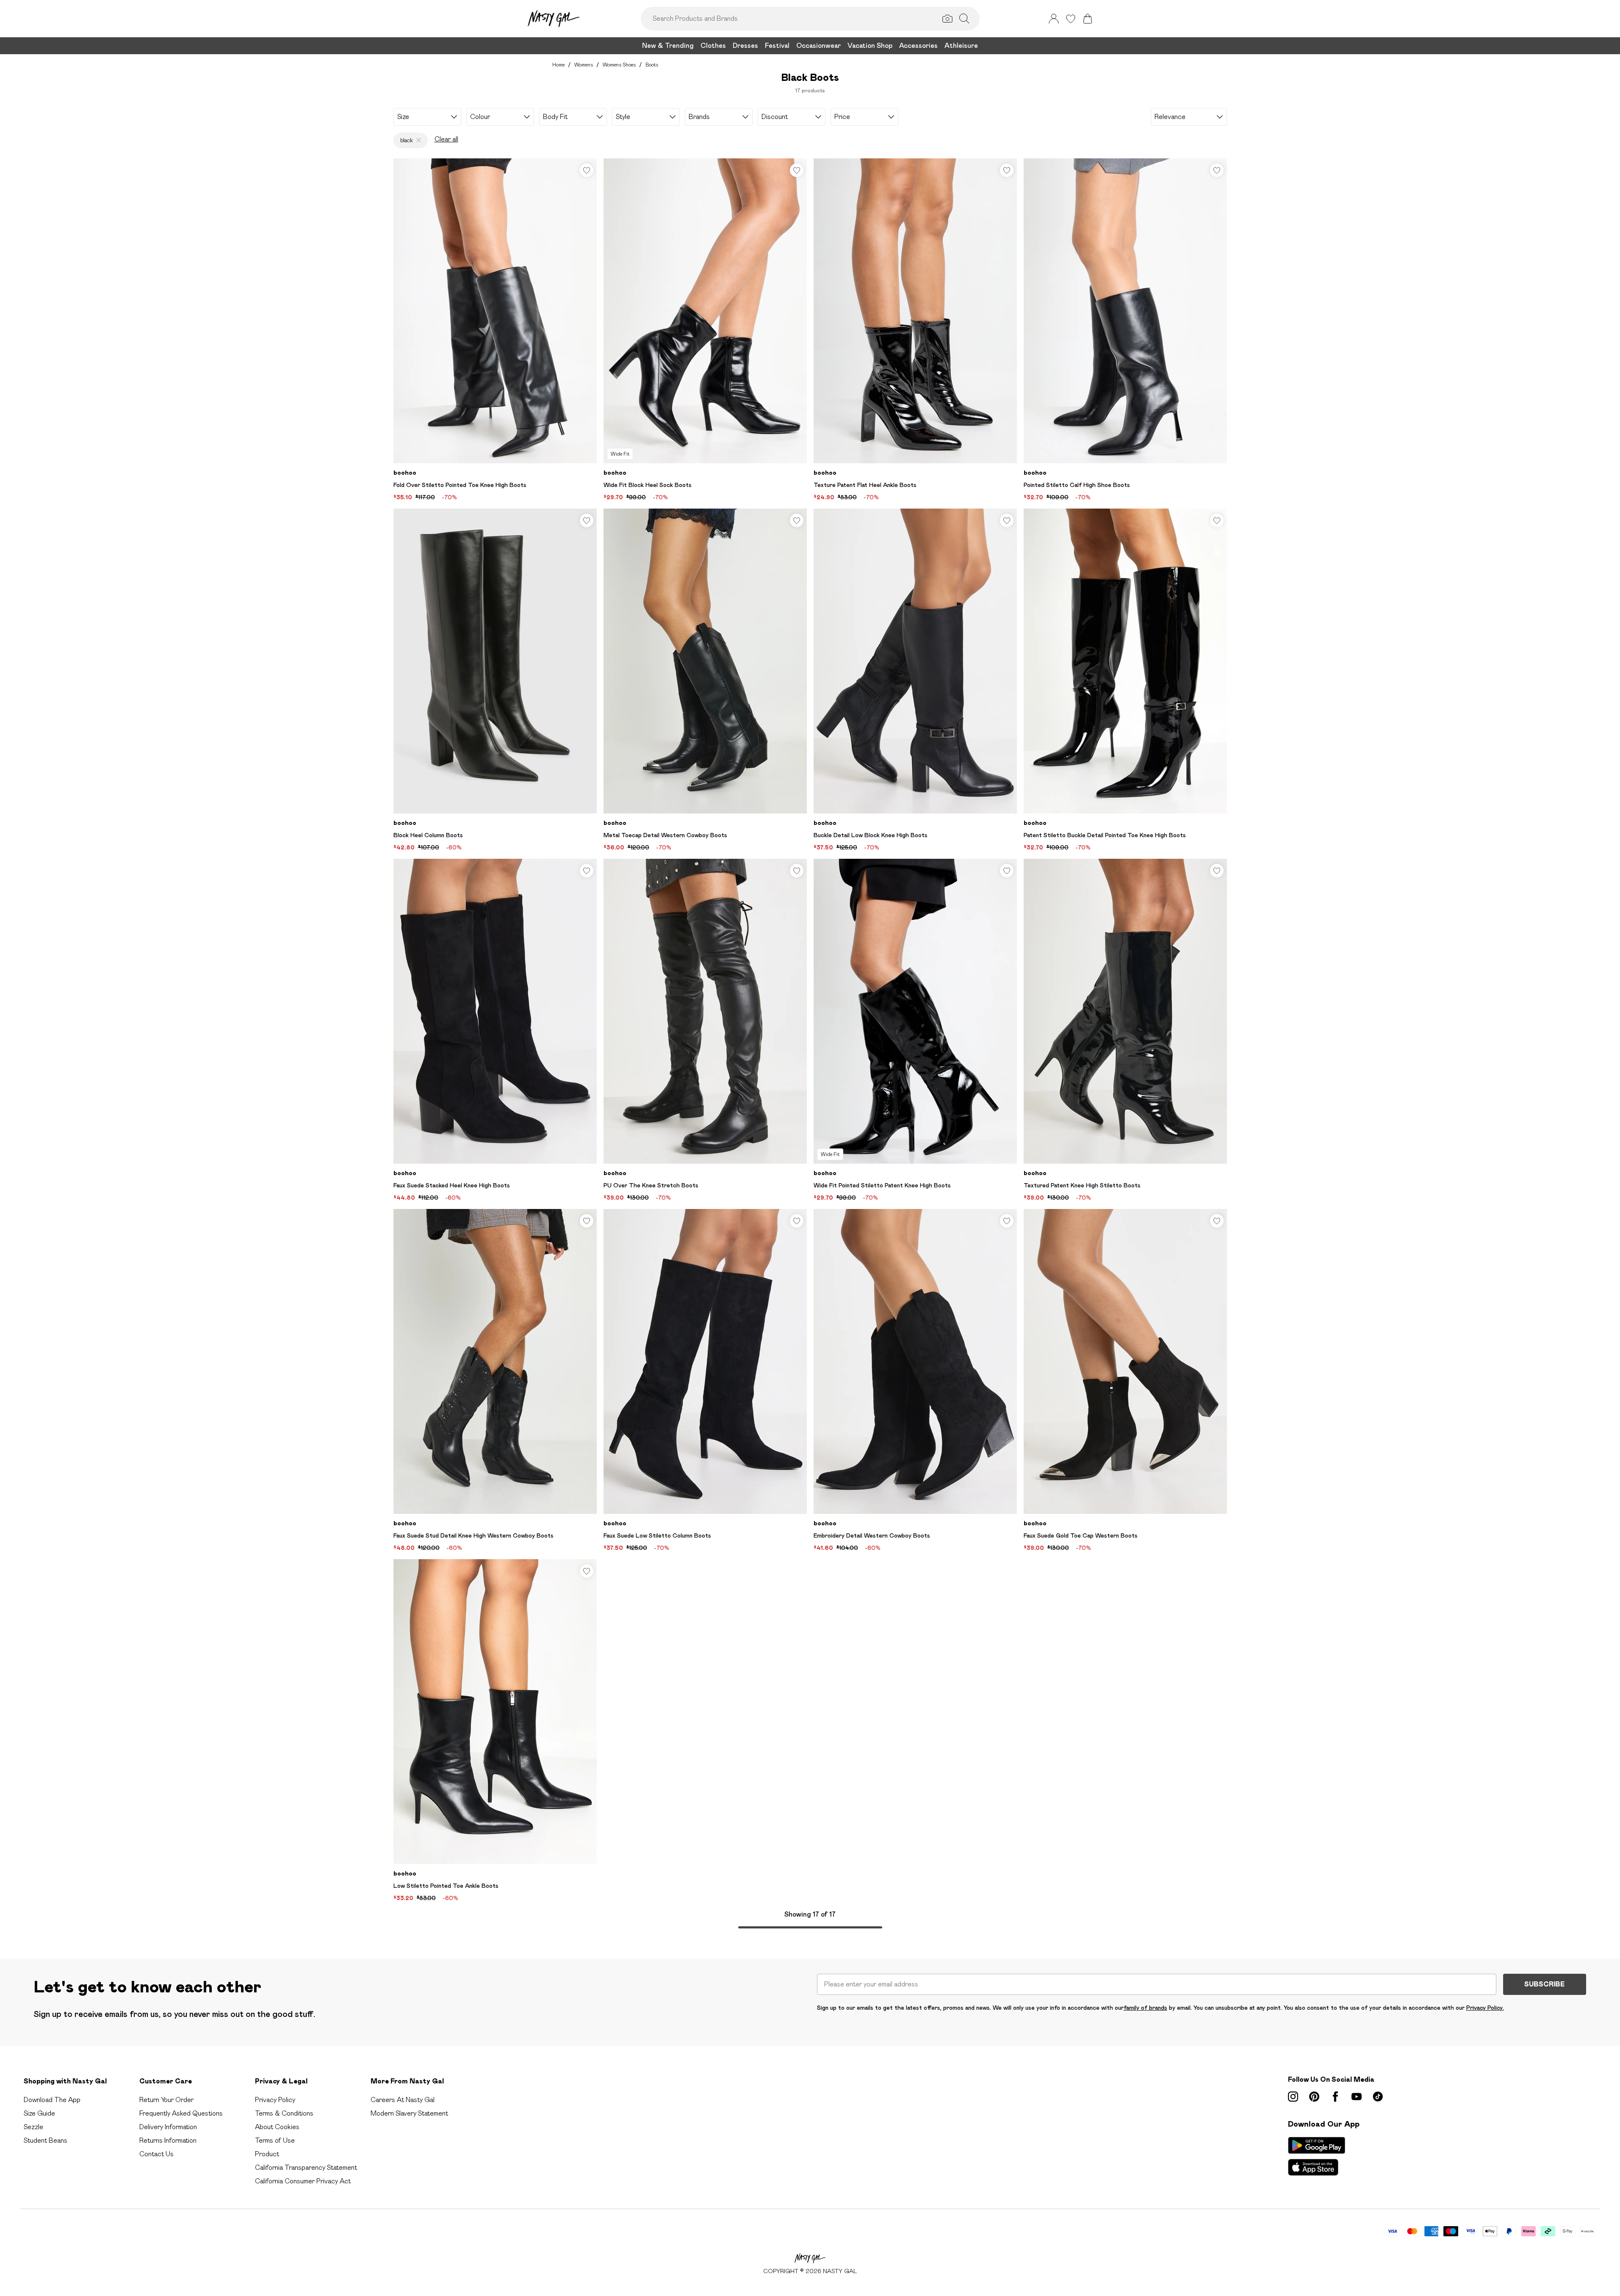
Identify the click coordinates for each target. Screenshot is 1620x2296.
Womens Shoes (619, 65)
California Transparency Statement (306, 2167)
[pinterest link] (1314, 2097)
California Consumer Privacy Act (303, 2181)
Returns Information (168, 2140)
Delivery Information (168, 2127)
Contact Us (156, 2154)
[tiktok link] (1378, 2097)
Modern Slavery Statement (409, 2113)
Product (267, 2154)
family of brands (1145, 2008)
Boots (652, 65)
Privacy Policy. (1485, 2008)
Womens (584, 65)
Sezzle (33, 2127)
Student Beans (46, 2140)
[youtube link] (1357, 2097)
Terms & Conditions (284, 2113)
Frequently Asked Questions (181, 2113)
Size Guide (39, 2113)
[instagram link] (1293, 2097)
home (558, 65)
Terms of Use (275, 2140)
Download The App (52, 2100)
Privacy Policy (275, 2100)
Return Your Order (166, 2100)
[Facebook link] (1335, 2097)
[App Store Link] (1317, 2156)
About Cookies (277, 2127)
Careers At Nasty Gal (403, 2100)
